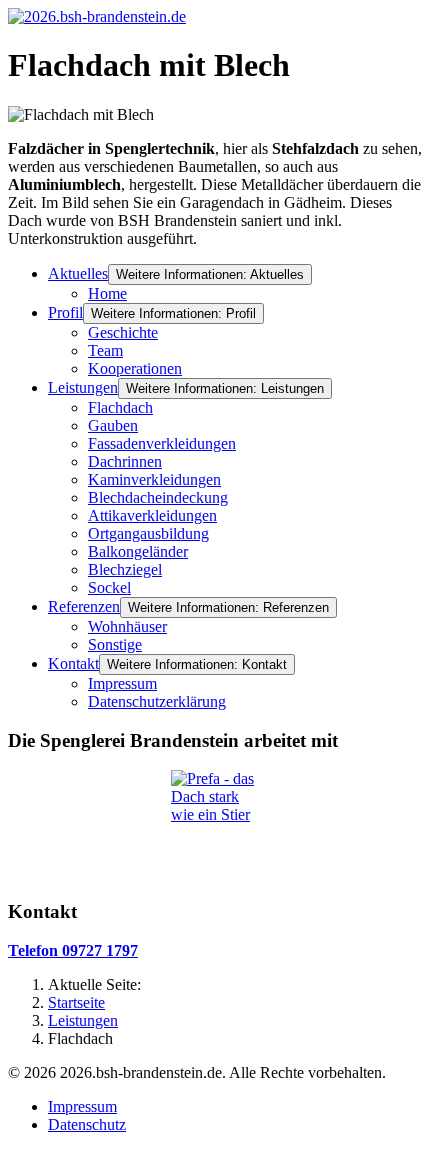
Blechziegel (125, 569)
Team (105, 350)
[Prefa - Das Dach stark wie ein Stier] (215, 826)
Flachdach (120, 407)
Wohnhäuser (127, 626)
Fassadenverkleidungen (162, 443)
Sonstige (115, 644)
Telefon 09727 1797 (73, 950)
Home (107, 293)
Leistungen (83, 387)
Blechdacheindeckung (158, 497)
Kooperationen (135, 368)
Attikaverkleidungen (152, 515)
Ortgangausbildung (148, 533)
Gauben (113, 425)
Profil (65, 312)
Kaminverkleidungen (154, 479)
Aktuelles (78, 273)
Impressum (122, 683)
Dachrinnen (125, 461)
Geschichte (123, 332)
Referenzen (84, 606)
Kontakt (73, 663)
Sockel (109, 587)
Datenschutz (87, 1124)
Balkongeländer (138, 551)
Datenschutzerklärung (157, 701)
